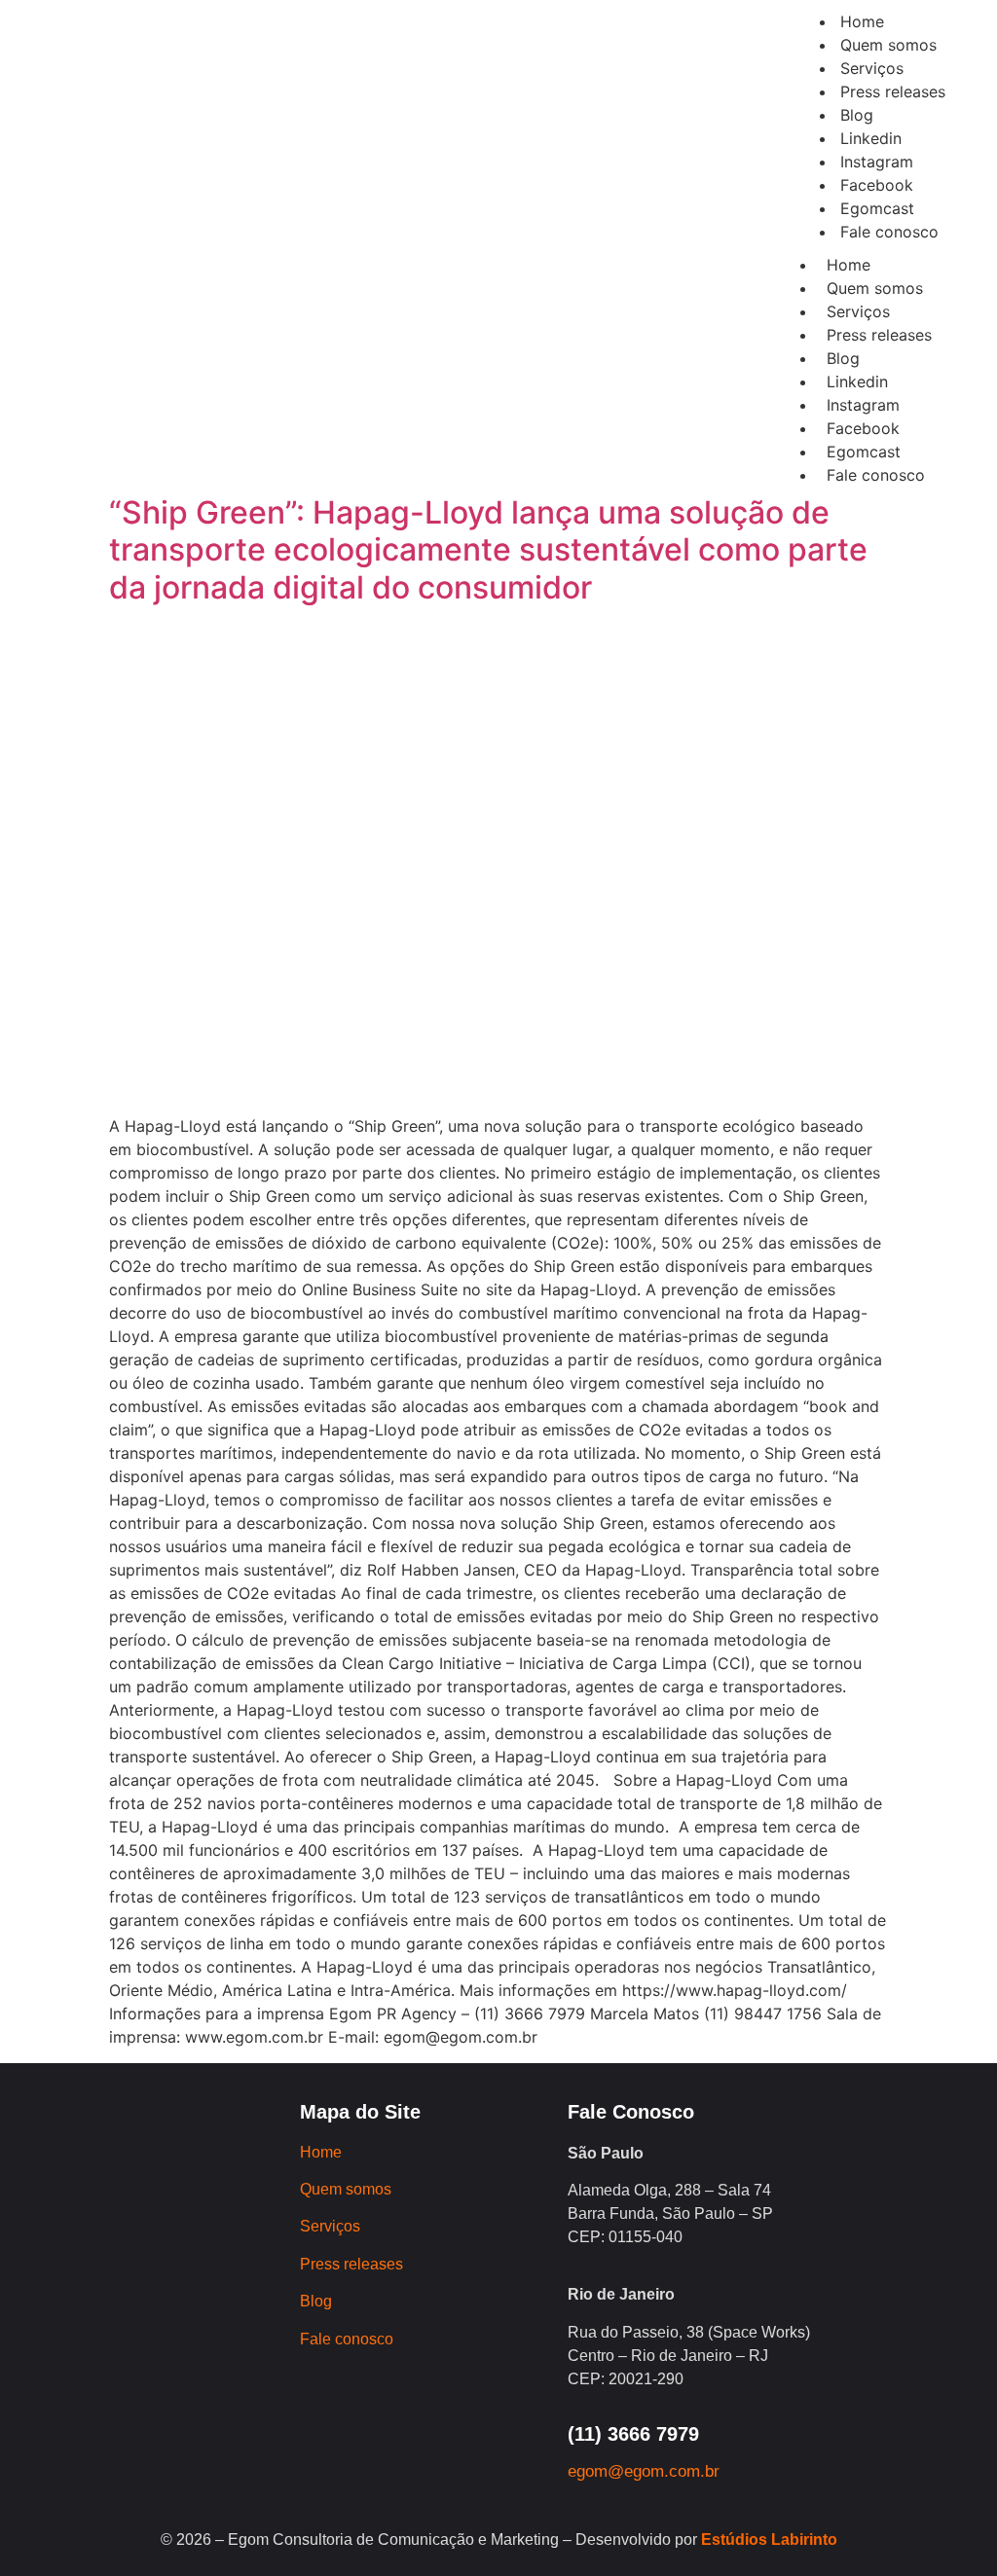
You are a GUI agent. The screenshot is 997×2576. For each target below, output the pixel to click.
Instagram (863, 405)
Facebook (863, 428)
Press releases (879, 335)
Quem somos (875, 288)
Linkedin (857, 381)
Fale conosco (876, 475)
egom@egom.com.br (644, 2471)
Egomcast (864, 452)
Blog (843, 358)
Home (849, 265)
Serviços (858, 311)
